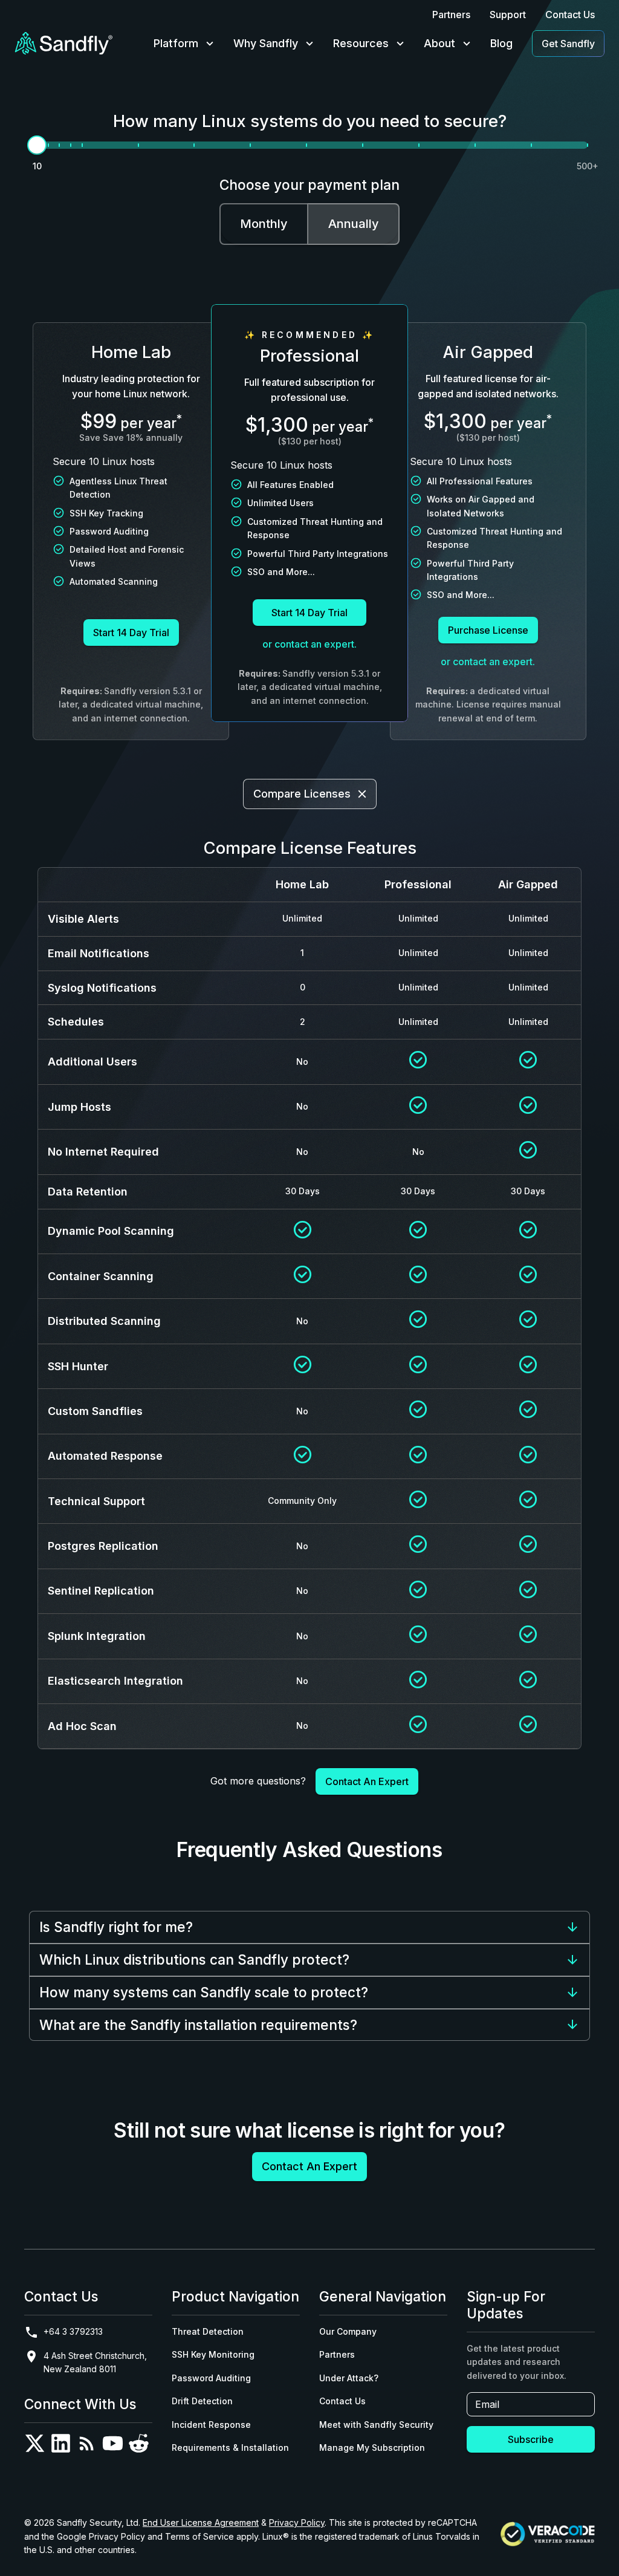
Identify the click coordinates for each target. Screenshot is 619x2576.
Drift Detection (202, 2401)
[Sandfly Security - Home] (64, 44)
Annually (354, 224)
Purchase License (488, 630)
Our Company (348, 2331)
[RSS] (87, 2446)
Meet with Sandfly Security (376, 2425)
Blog (501, 43)
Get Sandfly (568, 44)
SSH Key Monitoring (213, 2354)
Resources (361, 43)
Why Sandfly (266, 43)
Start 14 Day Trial (131, 633)
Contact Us (570, 15)
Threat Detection (208, 2331)
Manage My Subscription (372, 2448)
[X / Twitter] (35, 2446)
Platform (176, 43)
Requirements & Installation (230, 2448)
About (439, 43)
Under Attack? (349, 2378)
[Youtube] (113, 2446)
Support (508, 15)
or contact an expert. (309, 644)
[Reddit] (139, 2446)
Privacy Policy (297, 2522)
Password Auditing (211, 2378)
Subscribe (531, 2439)
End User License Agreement (201, 2522)
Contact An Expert (367, 1781)
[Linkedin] (61, 2446)
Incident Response (211, 2425)
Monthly (264, 224)
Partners (451, 15)
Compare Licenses (302, 794)
